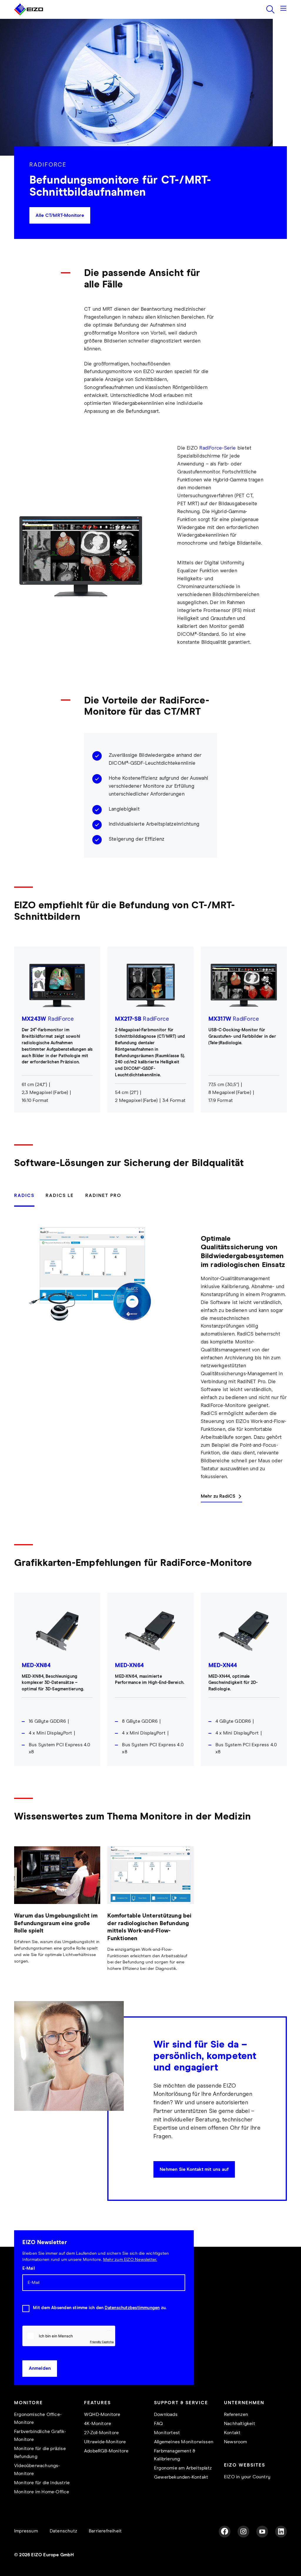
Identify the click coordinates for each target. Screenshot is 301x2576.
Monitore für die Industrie (42, 2483)
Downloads (166, 2415)
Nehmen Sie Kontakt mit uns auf (194, 2170)
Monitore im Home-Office (42, 2492)
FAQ (159, 2424)
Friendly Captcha (102, 2342)
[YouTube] (262, 2532)
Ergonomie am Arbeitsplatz (183, 2468)
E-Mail (28, 2269)
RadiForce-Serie (218, 448)
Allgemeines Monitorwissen (184, 2442)
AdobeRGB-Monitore (106, 2451)
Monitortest (167, 2433)
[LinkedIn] (281, 2532)
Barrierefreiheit (105, 2531)
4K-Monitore (98, 2424)
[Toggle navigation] (283, 9)
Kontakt (232, 2433)
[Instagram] (243, 2532)
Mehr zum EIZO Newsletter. (130, 2260)
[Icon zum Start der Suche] (270, 9)
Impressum (26, 2531)
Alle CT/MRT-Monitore (60, 216)
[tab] (27, 1199)
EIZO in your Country (247, 2477)
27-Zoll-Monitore (101, 2433)
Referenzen (236, 2415)
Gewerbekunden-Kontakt (181, 2477)
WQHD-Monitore (102, 2415)
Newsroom (236, 2442)
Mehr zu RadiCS (218, 1496)
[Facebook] (225, 2532)
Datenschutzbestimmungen (132, 2308)
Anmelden (40, 2368)
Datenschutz (63, 2531)
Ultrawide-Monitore (105, 2442)
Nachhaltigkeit (240, 2424)
